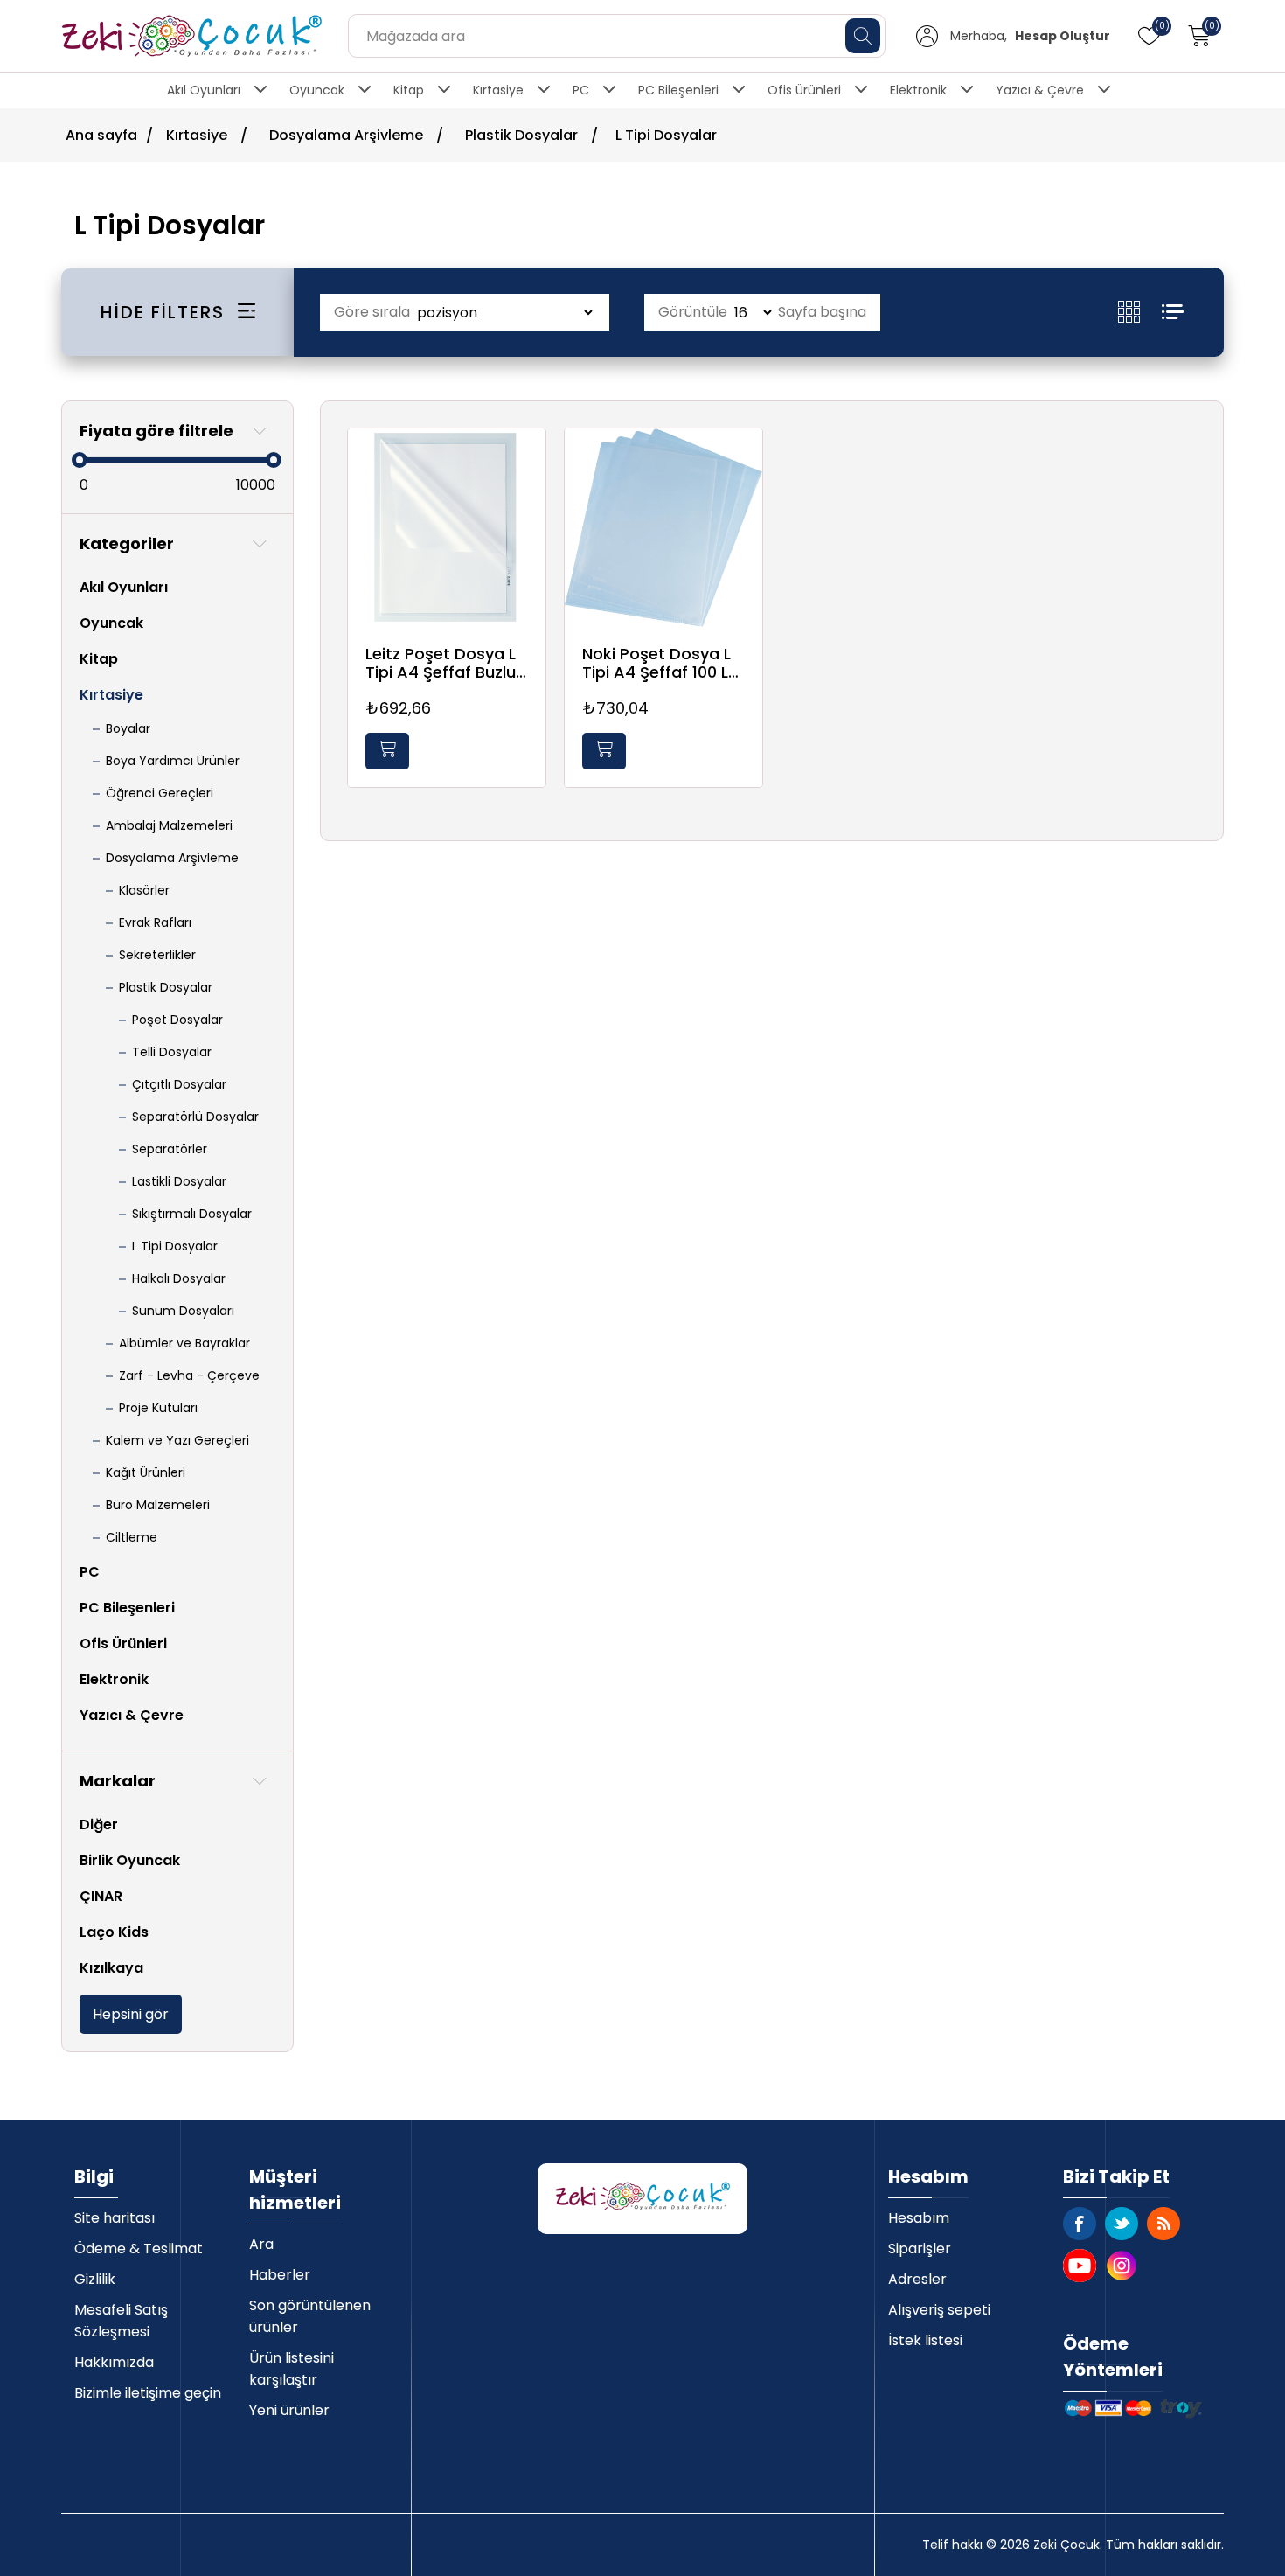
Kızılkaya (111, 1968)
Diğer (99, 1824)
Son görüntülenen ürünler (310, 2316)
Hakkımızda (114, 2362)
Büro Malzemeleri (158, 1505)
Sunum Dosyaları (183, 1311)
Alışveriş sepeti (939, 2310)
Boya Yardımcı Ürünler (173, 761)
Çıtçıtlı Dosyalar (179, 1084)
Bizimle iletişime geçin (148, 2393)
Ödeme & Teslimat (139, 2249)
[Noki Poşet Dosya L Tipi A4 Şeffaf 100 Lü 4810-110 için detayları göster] (663, 527)
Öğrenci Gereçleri (160, 793)
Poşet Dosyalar (177, 1020)
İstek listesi (925, 2340)
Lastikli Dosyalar (179, 1181)
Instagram (1122, 2266)
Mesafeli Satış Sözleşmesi (121, 2321)
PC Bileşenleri (678, 90)
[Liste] (1173, 312)
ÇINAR (101, 1896)
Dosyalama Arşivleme (172, 858)
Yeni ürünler (289, 2410)
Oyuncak (317, 90)
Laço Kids (114, 1932)
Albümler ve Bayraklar (184, 1343)
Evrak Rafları (155, 922)
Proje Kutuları (158, 1408)
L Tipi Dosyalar (175, 1246)
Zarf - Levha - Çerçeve (189, 1375)
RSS (1163, 2224)
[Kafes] (1140, 312)
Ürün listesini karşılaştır (292, 2369)
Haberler (280, 2275)
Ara (261, 2244)
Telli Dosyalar (172, 1052)
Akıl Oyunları (204, 90)
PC (581, 90)
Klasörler (144, 890)
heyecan (1122, 2224)
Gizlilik (95, 2279)
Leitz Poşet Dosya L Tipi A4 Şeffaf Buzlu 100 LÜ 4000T (441, 663)
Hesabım (919, 2218)
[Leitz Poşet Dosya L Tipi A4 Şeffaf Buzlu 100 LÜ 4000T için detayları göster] (447, 527)
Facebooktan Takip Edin (1080, 2224)
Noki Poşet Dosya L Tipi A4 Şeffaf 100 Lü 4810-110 (660, 663)
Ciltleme (132, 1537)
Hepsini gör (131, 2014)
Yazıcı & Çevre (1040, 90)
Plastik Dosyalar (166, 987)
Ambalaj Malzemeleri (169, 825)
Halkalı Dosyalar (179, 1278)
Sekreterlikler (157, 955)
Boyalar (128, 728)
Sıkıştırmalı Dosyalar (192, 1214)
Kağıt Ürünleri (146, 1472)
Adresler (917, 2279)
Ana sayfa (101, 135)
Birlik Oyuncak (130, 1860)
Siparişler (920, 2249)
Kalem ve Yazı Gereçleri (177, 1440)
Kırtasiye (498, 90)
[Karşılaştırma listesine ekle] (528, 498)
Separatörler (170, 1149)
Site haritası (115, 2218)
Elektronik (918, 90)
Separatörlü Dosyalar (195, 1117)
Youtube (1080, 2266)
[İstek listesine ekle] (528, 462)
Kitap (409, 90)
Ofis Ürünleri (804, 90)
